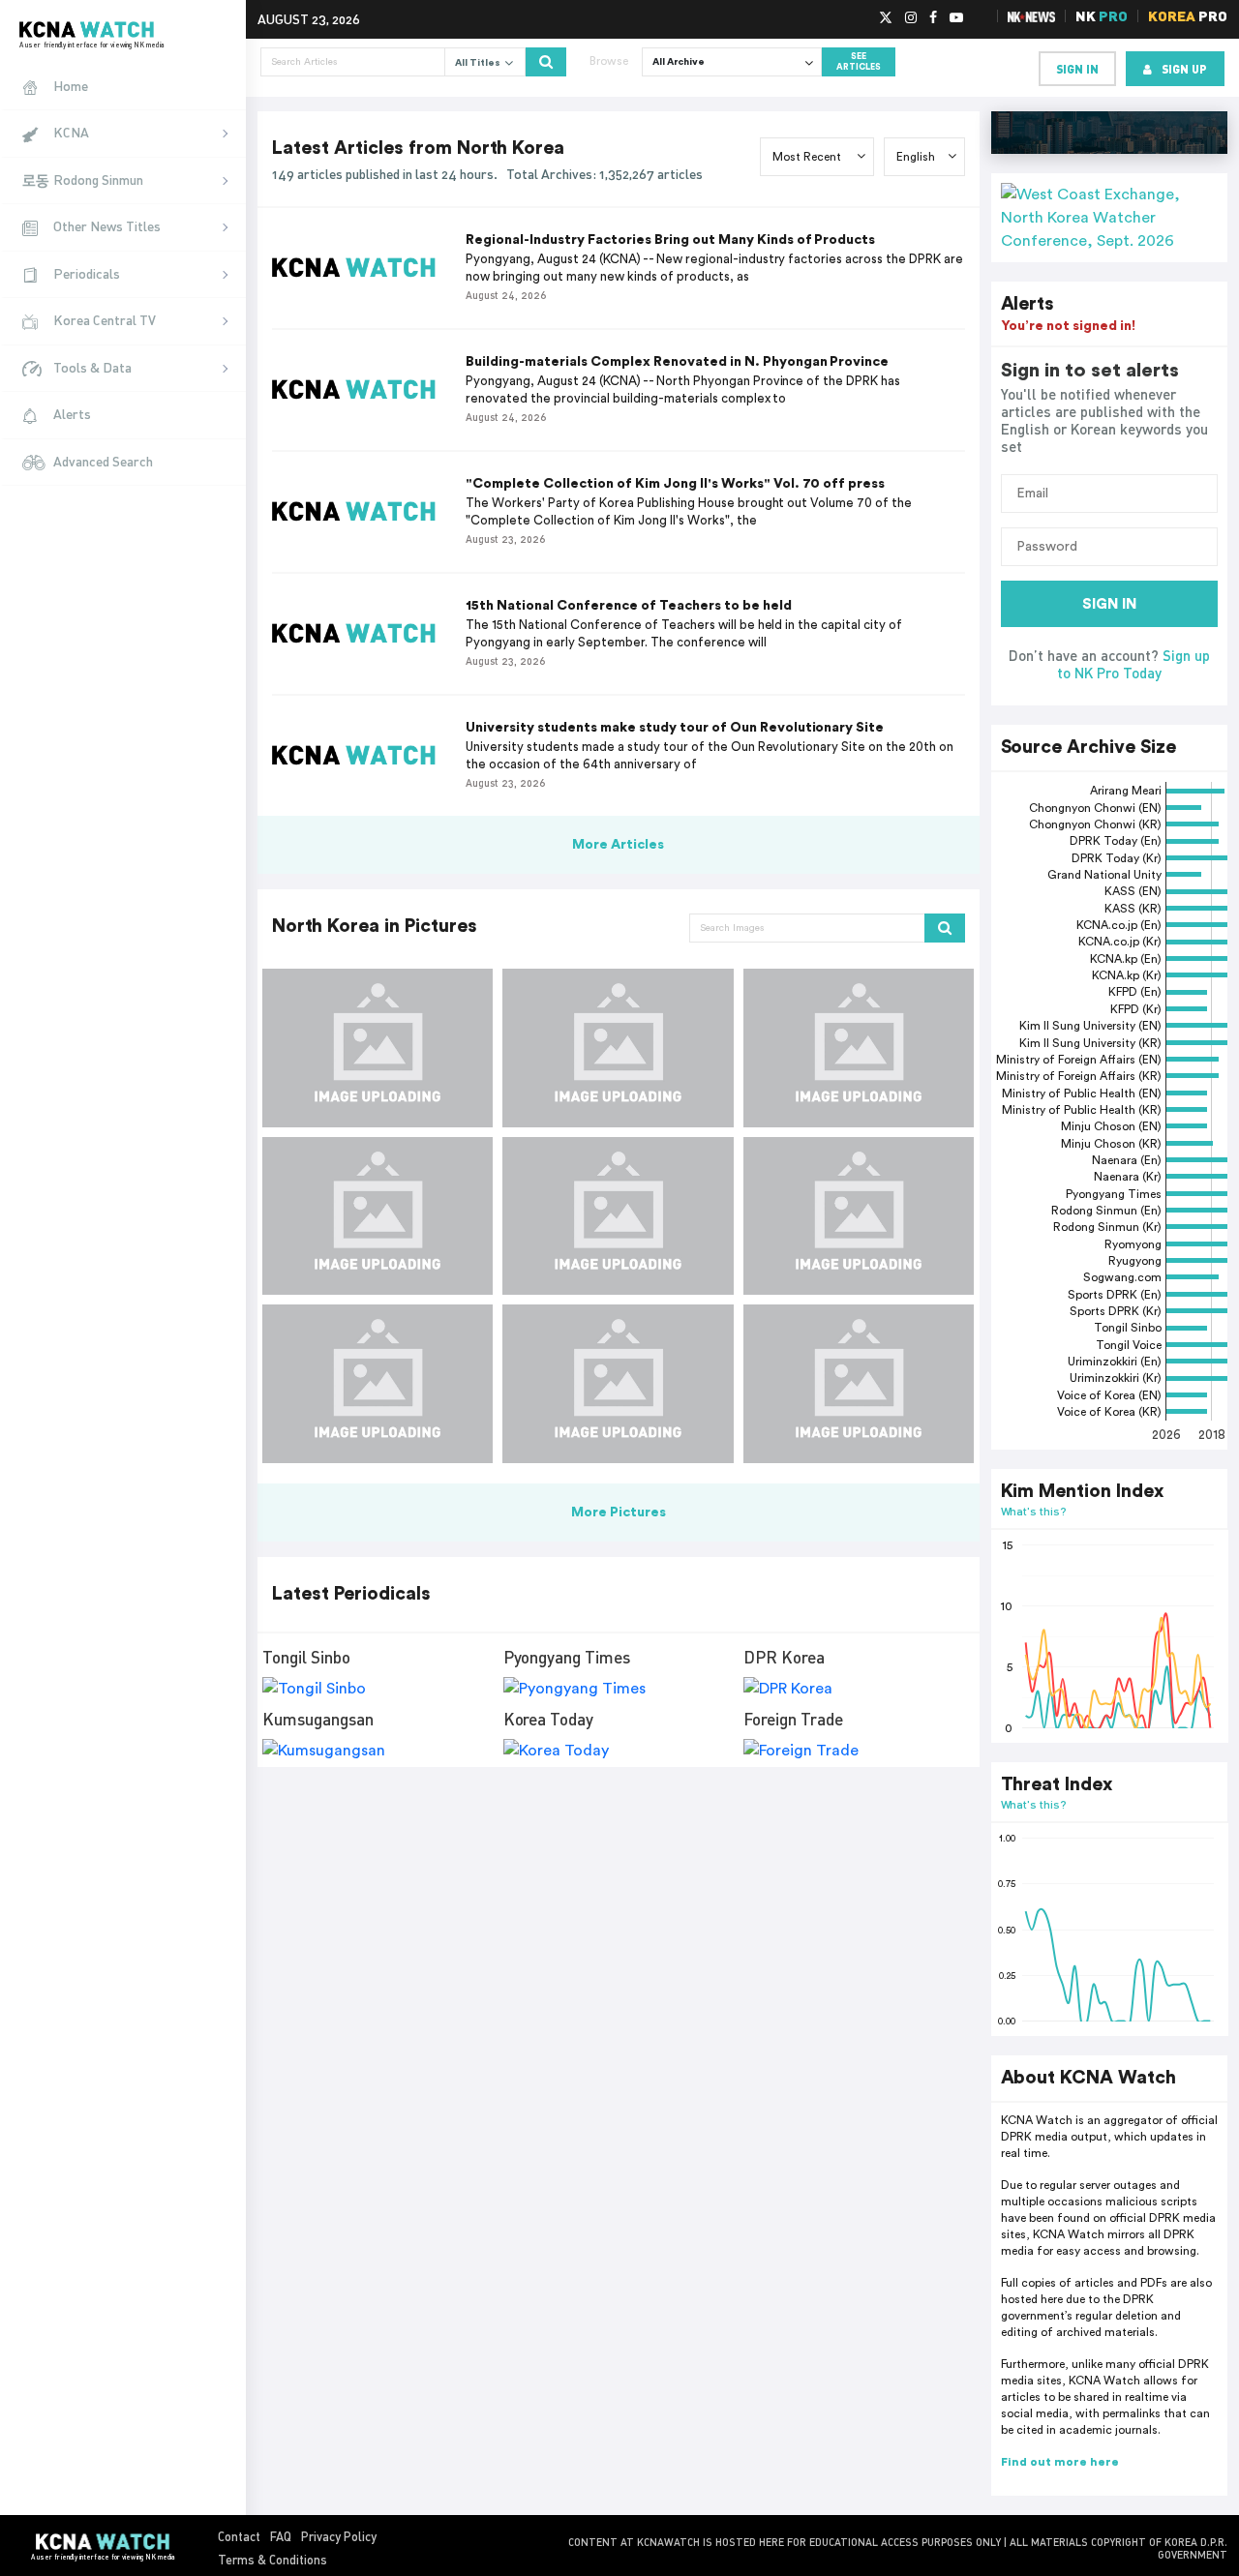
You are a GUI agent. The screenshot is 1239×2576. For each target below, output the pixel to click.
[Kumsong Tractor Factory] (859, 1216)
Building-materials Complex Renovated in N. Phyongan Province (677, 362)
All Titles (480, 63)
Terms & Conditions (272, 2560)
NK (1102, 16)
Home (71, 86)
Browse (609, 61)
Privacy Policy (339, 2536)
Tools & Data (92, 367)
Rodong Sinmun (98, 180)
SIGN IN (1109, 604)
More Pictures (619, 1513)
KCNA (71, 132)
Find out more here (1060, 2462)
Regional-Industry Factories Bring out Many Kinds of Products (670, 240)
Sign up (1184, 69)
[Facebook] (933, 18)
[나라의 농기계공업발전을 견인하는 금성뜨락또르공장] (378, 1048)
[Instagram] (911, 18)
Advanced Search (103, 461)
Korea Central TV (105, 320)
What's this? (1034, 1511)
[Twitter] (886, 18)
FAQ (281, 2536)
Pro (1188, 16)
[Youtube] (956, 18)
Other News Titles (107, 226)
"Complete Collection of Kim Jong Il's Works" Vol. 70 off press (675, 484)
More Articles (618, 845)
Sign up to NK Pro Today (1133, 664)
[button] (1110, 218)
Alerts (72, 414)
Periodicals (87, 273)
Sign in (1077, 69)
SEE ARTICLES (859, 62)
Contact (239, 2536)
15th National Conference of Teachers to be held (629, 606)
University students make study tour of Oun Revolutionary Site (675, 728)
